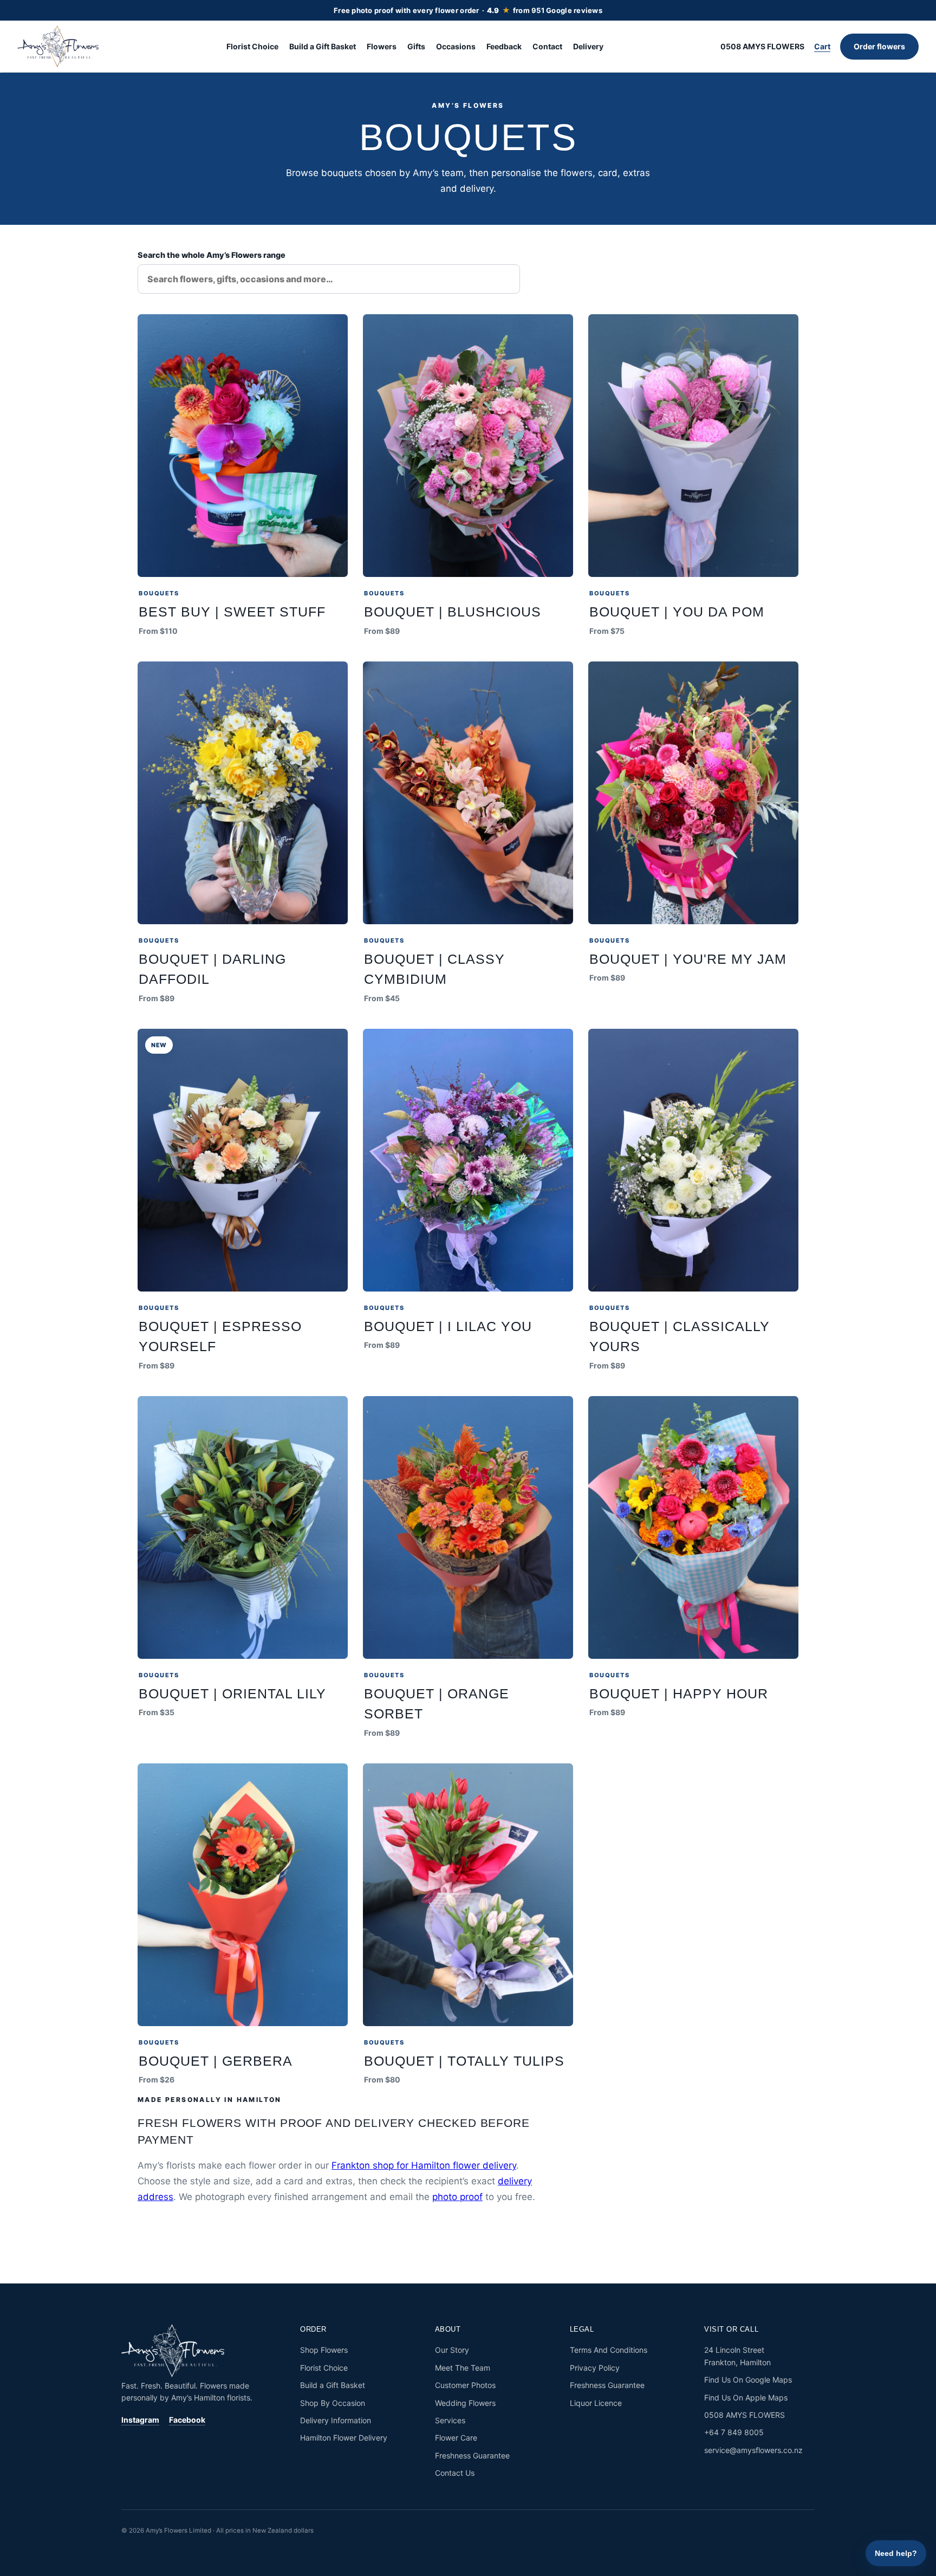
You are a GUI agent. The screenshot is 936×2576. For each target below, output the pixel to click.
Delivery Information (336, 2420)
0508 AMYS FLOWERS (762, 46)
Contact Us (455, 2473)
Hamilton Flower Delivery (344, 2438)
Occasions (456, 46)
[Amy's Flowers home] (63, 47)
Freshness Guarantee (472, 2455)
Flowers (382, 46)
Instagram (140, 2420)
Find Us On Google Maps (748, 2380)
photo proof (457, 2197)
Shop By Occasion (333, 2403)
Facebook (187, 2420)
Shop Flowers (324, 2350)
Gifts (416, 46)
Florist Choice (252, 46)
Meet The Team (463, 2368)
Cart (822, 46)
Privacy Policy (595, 2368)
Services (450, 2420)
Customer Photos (465, 2385)
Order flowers (879, 46)
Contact (547, 46)
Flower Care (456, 2438)
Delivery (588, 46)
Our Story (452, 2350)
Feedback (504, 46)
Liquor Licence (596, 2403)
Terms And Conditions (609, 2350)
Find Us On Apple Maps (746, 2397)
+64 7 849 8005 (734, 2432)
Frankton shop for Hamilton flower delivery (424, 2165)
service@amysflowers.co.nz (753, 2450)
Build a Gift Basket (323, 46)
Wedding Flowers (465, 2403)
